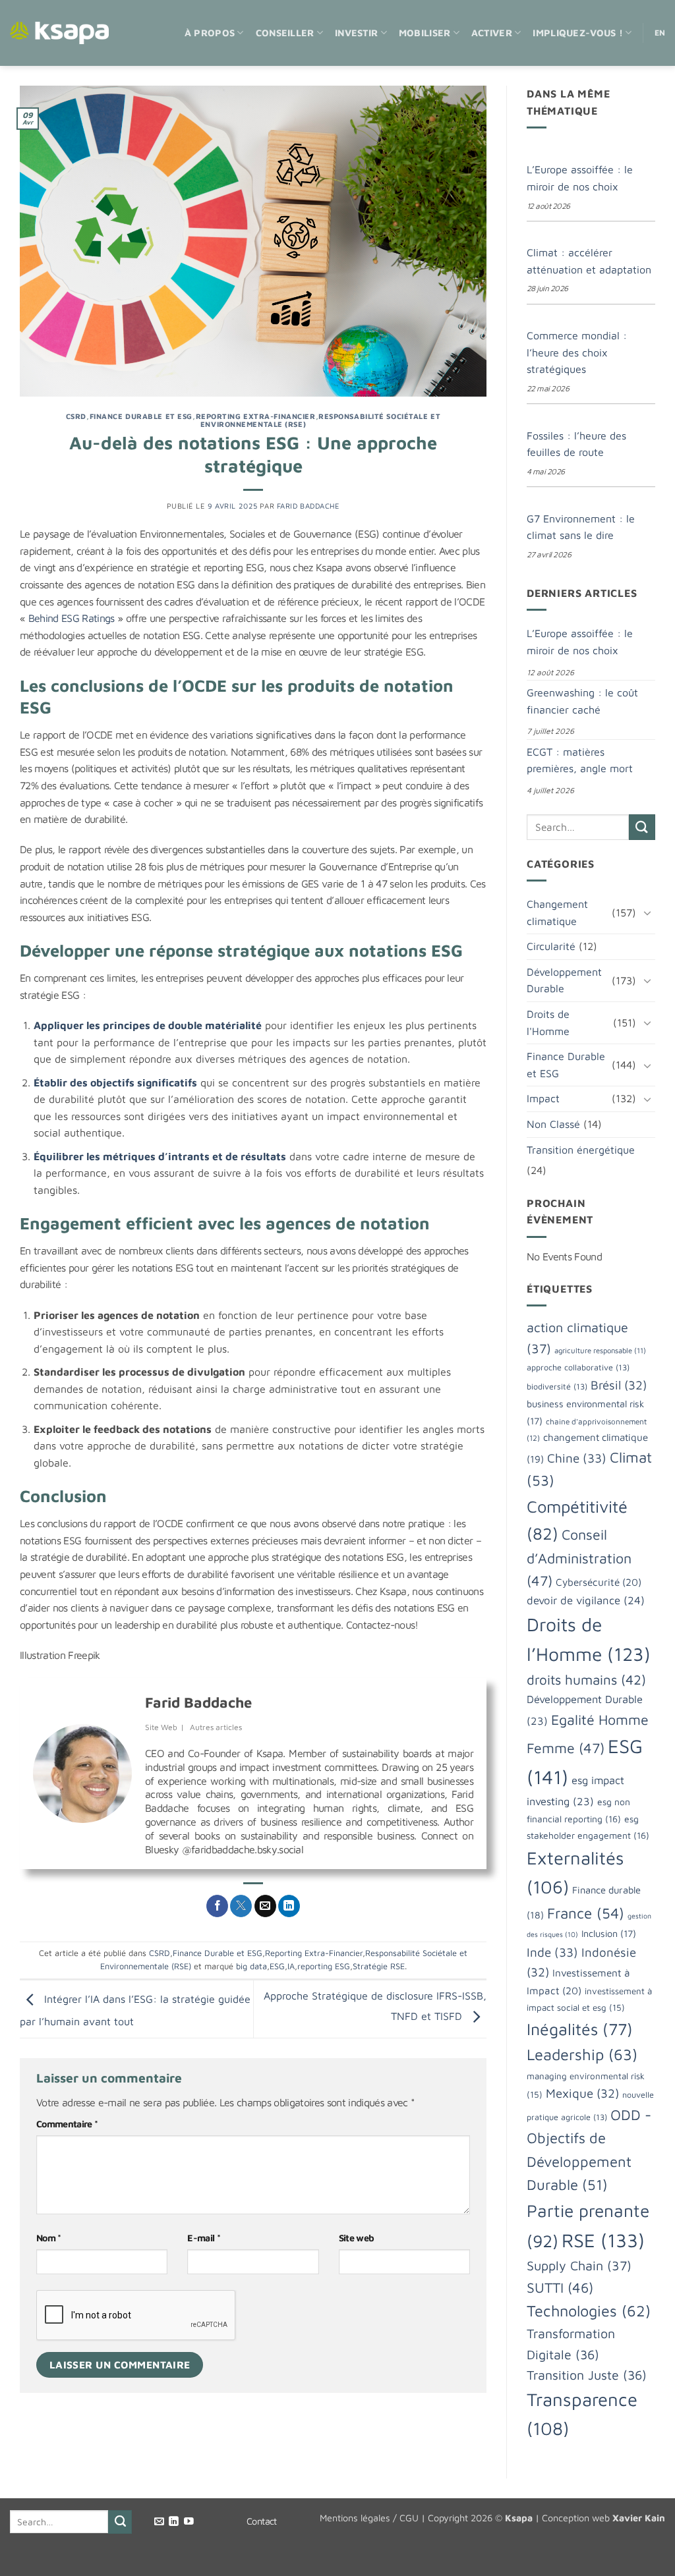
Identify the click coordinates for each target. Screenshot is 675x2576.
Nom (49, 2238)
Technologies (589, 2310)
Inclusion (609, 1933)
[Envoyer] (642, 827)
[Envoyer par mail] (265, 1906)
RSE (603, 2240)
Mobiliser (425, 33)
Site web (357, 2238)
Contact (262, 2521)
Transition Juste (587, 2375)
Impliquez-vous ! (578, 33)
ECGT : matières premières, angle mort (580, 760)
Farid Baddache (308, 506)
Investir (356, 33)
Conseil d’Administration (579, 1557)
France (586, 1913)
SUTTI (560, 2287)
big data (251, 1966)
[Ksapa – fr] (59, 33)
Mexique (582, 2093)
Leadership (582, 2054)
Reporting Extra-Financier (256, 416)
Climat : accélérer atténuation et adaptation (589, 261)
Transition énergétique (581, 1150)
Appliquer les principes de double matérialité (148, 1025)
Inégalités (580, 2029)
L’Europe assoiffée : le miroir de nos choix (580, 178)
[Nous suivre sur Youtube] (189, 2522)
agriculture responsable (600, 1350)
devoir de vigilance (586, 1600)
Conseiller (285, 33)
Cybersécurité (599, 1582)
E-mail (204, 2238)
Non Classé (553, 1124)
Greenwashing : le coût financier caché (582, 701)
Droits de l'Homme (548, 1022)
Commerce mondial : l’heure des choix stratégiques (577, 352)
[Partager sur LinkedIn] (289, 1906)
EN (660, 33)
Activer (492, 33)
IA (291, 1966)
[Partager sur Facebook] (217, 1906)
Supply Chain (579, 2265)
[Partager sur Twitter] (241, 1906)
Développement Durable (564, 980)
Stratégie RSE (379, 1966)
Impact (543, 1098)
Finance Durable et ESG (141, 416)
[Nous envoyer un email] (159, 2522)
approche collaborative (578, 1367)
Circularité (551, 946)
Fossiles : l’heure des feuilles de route (576, 444)
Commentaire (67, 2124)
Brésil (619, 1385)
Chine (577, 1458)
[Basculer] (647, 912)
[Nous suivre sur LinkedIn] (174, 2522)
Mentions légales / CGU (369, 2518)
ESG (277, 1966)
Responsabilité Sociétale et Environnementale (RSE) (320, 420)
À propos (210, 33)
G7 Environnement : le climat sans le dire (581, 527)
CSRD (76, 416)
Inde (552, 1952)
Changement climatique (557, 912)
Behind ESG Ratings (72, 618)
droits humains (586, 1679)
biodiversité (557, 1386)
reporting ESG (324, 1966)
